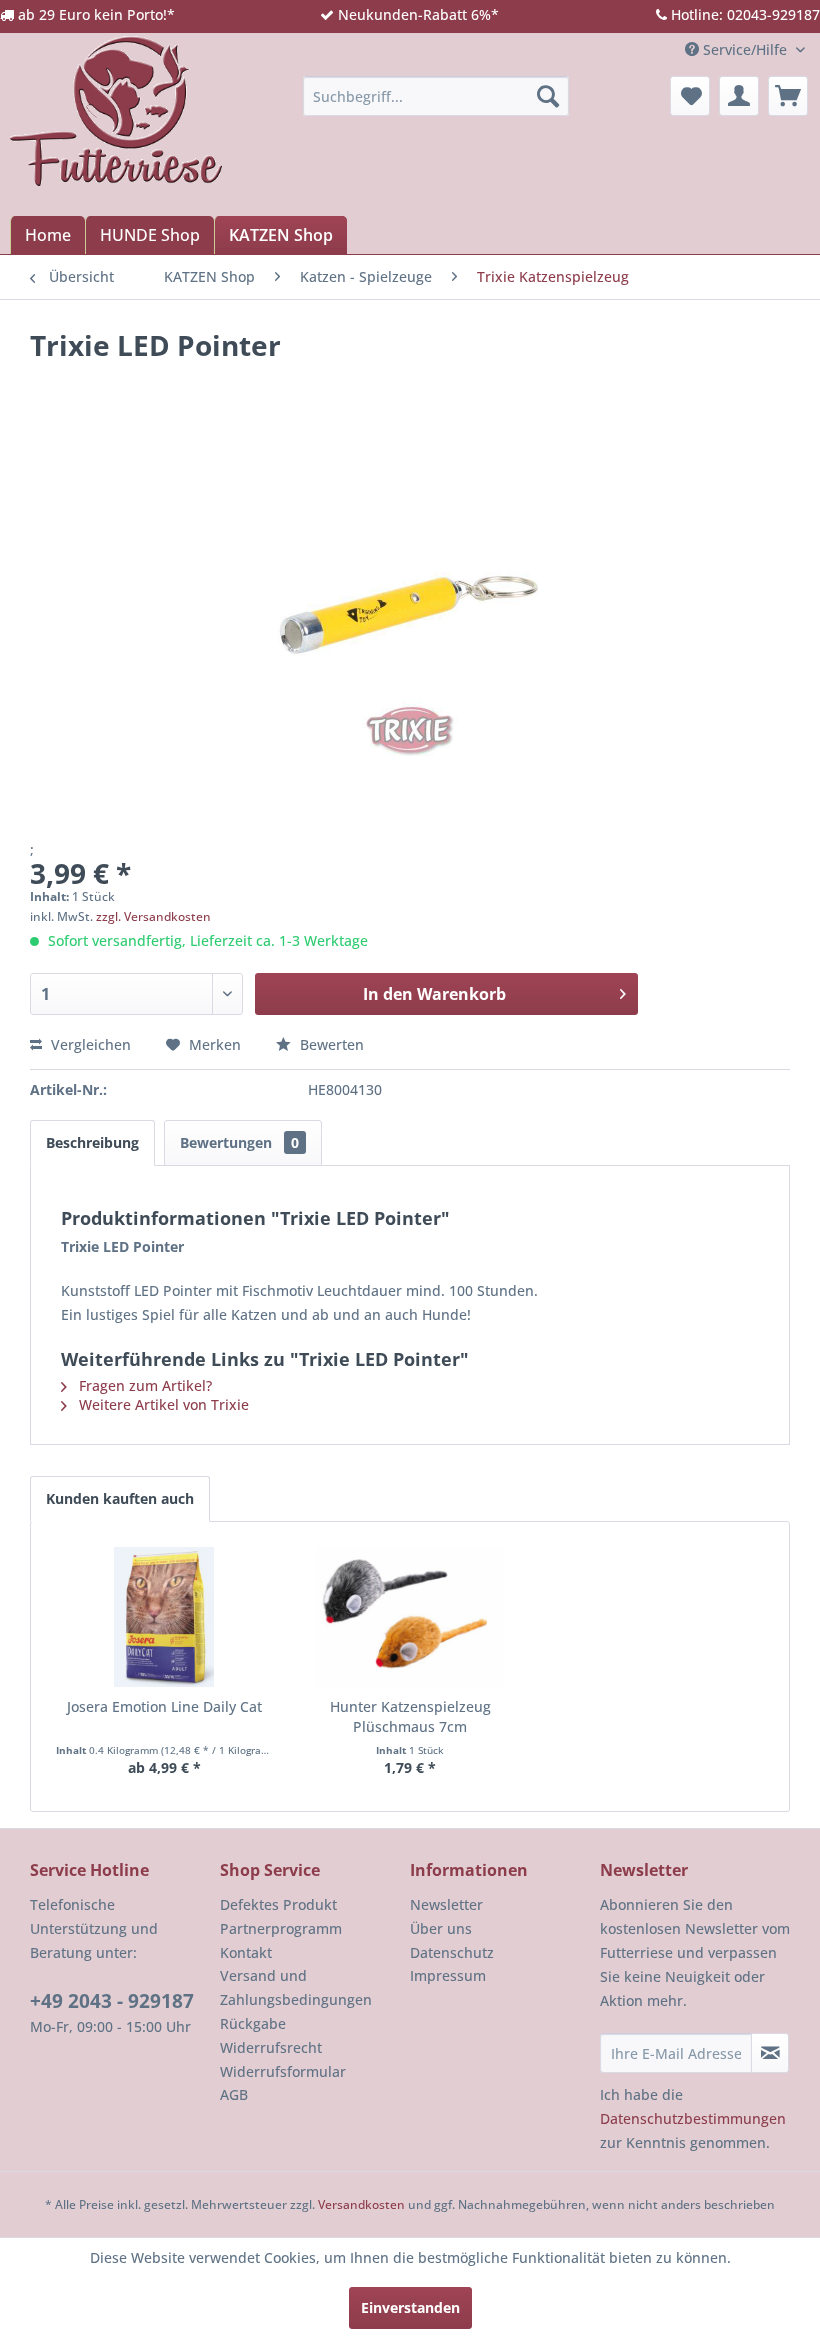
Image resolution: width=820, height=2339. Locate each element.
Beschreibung (92, 1142)
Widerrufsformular (283, 2071)
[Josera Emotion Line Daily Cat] (164, 1617)
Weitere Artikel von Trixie (162, 1404)
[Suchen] (548, 96)
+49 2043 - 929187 (112, 2001)
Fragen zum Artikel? (143, 1385)
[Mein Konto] (739, 96)
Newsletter (446, 1904)
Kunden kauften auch (120, 1498)
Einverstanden (410, 2307)
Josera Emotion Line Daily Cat (164, 1706)
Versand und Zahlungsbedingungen (296, 1987)
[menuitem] (436, 96)
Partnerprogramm (281, 1928)
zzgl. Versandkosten (153, 916)
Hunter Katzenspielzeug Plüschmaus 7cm (410, 1716)
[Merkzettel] (690, 96)
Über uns (441, 1928)
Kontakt (246, 1952)
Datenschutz (452, 1952)
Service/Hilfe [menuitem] (745, 49)
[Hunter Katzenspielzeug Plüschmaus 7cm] (410, 1617)
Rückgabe (253, 2023)
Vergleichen (89, 1044)
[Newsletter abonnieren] (770, 2053)
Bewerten (330, 1044)
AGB (234, 2094)
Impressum (448, 1975)
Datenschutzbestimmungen (693, 2118)
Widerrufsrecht (271, 2047)
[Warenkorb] (788, 96)
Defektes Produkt (278, 1904)
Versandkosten (361, 2204)
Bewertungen (239, 1142)
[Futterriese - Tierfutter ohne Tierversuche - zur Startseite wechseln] (116, 111)
